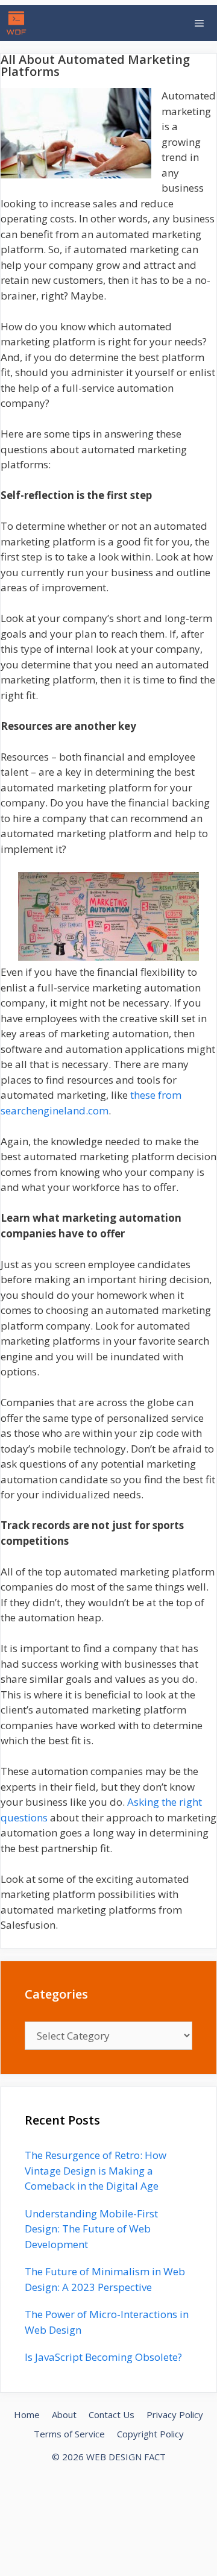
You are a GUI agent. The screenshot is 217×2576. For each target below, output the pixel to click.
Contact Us (112, 2414)
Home (27, 2414)
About (64, 2414)
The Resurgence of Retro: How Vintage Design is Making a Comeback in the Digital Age (96, 2170)
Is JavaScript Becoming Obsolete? (103, 2357)
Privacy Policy (175, 2414)
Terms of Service (69, 2434)
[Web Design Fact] (19, 23)
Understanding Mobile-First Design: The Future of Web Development (91, 2229)
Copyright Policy (150, 2434)
